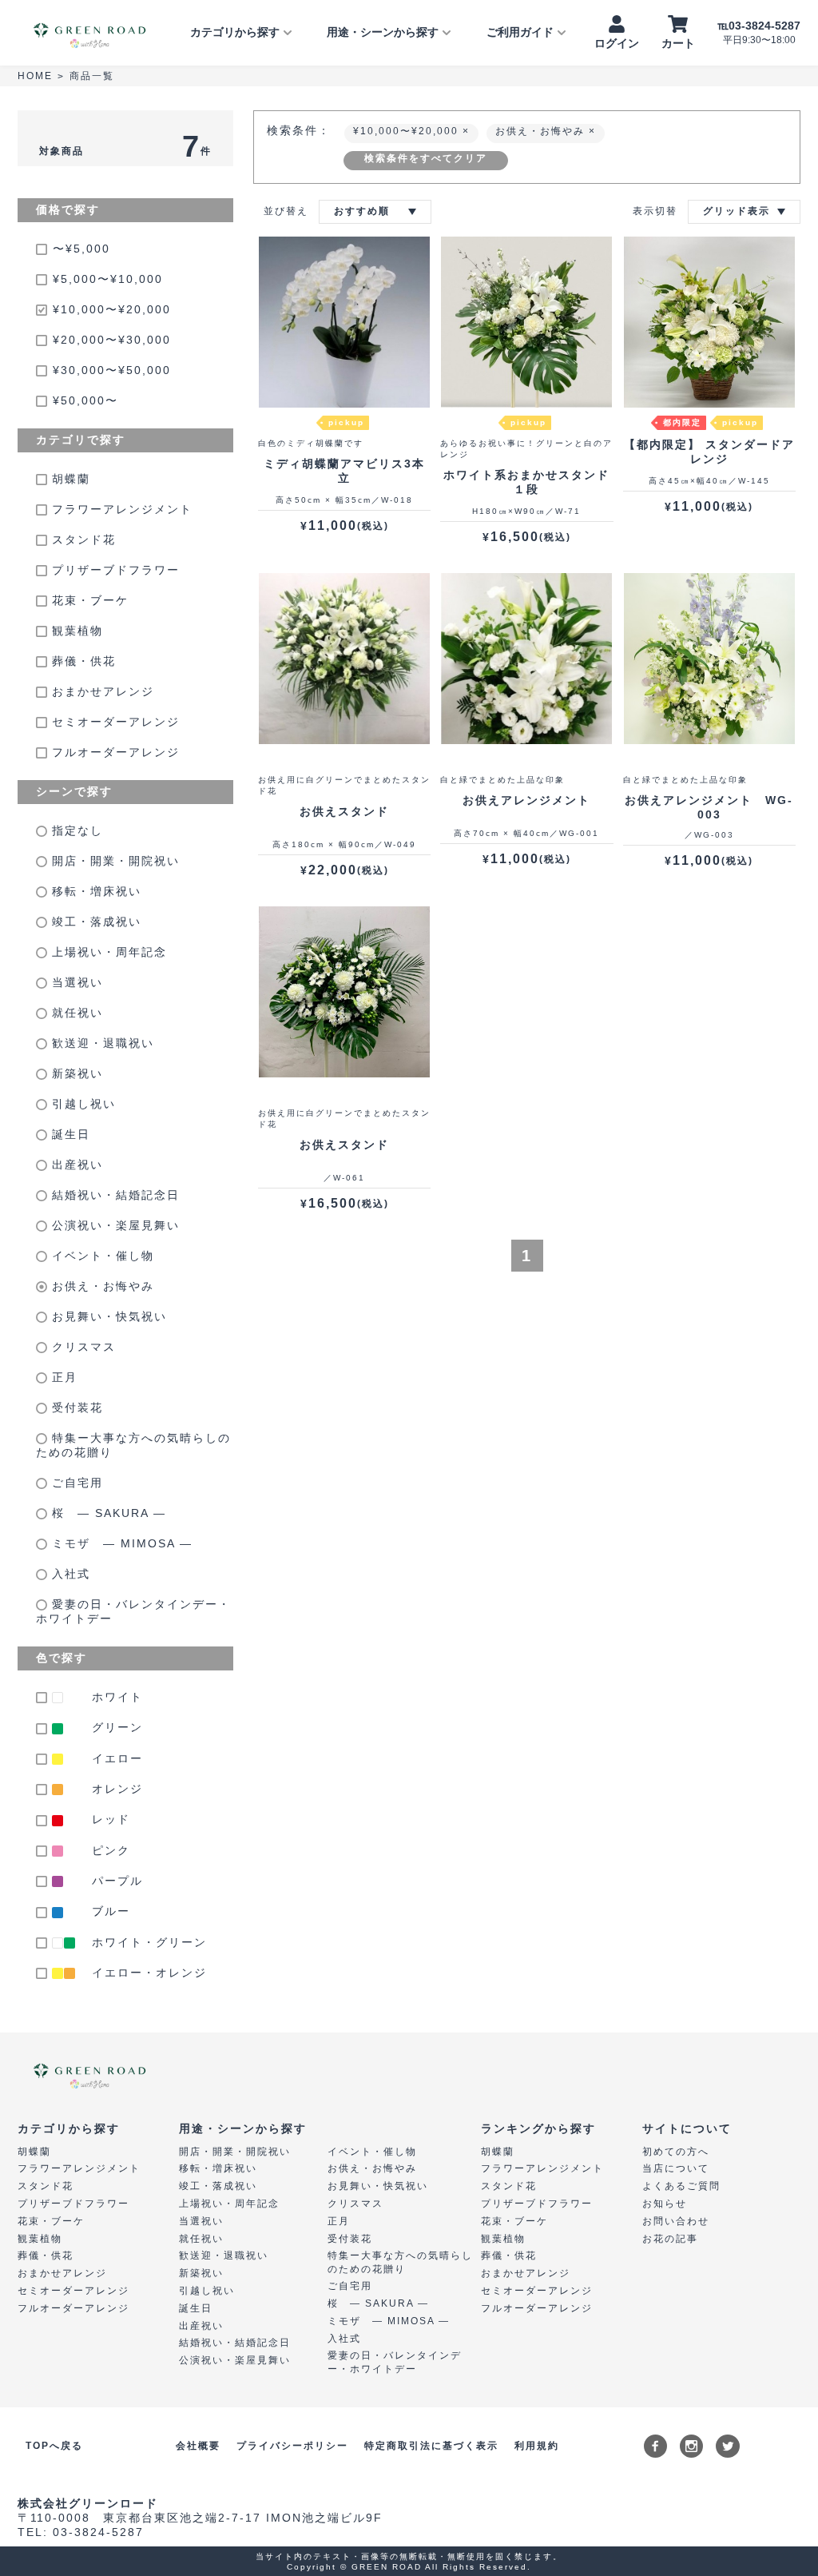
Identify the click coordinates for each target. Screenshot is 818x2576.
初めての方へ (676, 2152)
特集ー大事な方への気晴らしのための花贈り (133, 1445)
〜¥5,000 (81, 249)
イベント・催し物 (101, 1256)
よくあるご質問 (681, 2186)
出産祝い (75, 1165)
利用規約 (537, 2446)
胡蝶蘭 (69, 479)
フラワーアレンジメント (120, 509)
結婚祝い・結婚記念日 (113, 1195)
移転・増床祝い (94, 891)
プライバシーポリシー (292, 2446)
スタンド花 (81, 539)
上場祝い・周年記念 (107, 952)
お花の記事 (670, 2239)
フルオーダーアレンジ (113, 752)
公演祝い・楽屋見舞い (113, 1225)
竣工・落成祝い (94, 922)
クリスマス (81, 1347)
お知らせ (665, 2204)
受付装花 (75, 1407)
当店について (676, 2168)
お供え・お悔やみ (101, 1286)
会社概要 (198, 2446)
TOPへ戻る (54, 2446)
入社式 (69, 1574)
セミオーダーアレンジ (113, 722)
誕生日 (69, 1134)
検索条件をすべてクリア (426, 158)
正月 (62, 1377)
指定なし (75, 830)
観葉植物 (75, 631)
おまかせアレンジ (101, 691)
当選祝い (75, 982)
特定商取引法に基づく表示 (431, 2446)
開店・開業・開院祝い (113, 861)
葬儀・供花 (81, 661)
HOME (35, 76)
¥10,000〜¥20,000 (112, 309)
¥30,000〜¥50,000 (112, 370)
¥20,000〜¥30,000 (112, 340)
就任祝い (75, 1013)
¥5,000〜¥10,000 (108, 279)
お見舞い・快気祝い (107, 1316)
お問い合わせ (676, 2221)
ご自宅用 (75, 1483)
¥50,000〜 (85, 400)
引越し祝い (81, 1104)
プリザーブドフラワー (113, 570)
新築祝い (75, 1073)
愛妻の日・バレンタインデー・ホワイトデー (133, 1611)
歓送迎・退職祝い (101, 1043)
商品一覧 (92, 76)
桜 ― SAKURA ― (107, 1513)
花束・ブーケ (88, 600)
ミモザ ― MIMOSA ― (120, 1543)
